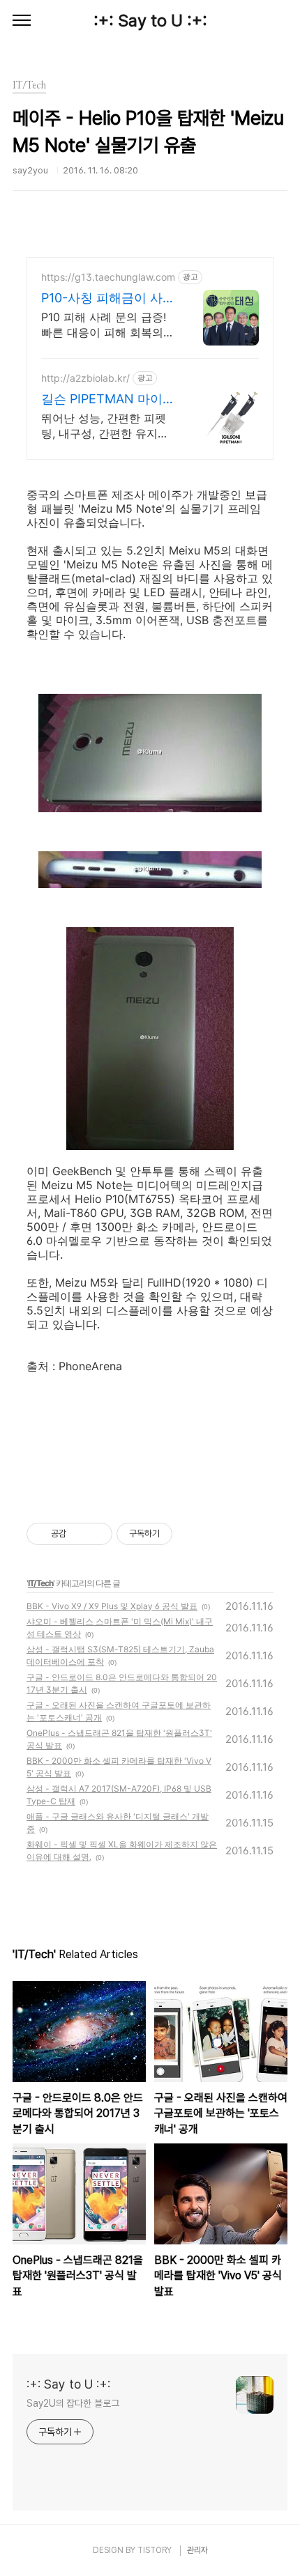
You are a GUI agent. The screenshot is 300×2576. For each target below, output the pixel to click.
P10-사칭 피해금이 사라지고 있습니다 (108, 298)
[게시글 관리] (97, 1534)
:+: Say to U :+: (150, 21)
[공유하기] (79, 1534)
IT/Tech (40, 1583)
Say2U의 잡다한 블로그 (73, 2403)
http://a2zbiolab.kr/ (85, 378)
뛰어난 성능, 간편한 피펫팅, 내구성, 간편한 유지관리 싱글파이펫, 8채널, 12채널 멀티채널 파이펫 (105, 426)
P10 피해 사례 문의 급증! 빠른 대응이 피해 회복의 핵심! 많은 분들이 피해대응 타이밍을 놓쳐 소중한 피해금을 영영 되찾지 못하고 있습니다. (108, 325)
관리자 (197, 2550)
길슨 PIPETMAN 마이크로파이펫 (108, 399)
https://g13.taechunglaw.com (108, 277)
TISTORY (155, 2550)
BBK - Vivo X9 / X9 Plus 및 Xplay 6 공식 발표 (112, 1606)
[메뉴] (22, 21)
